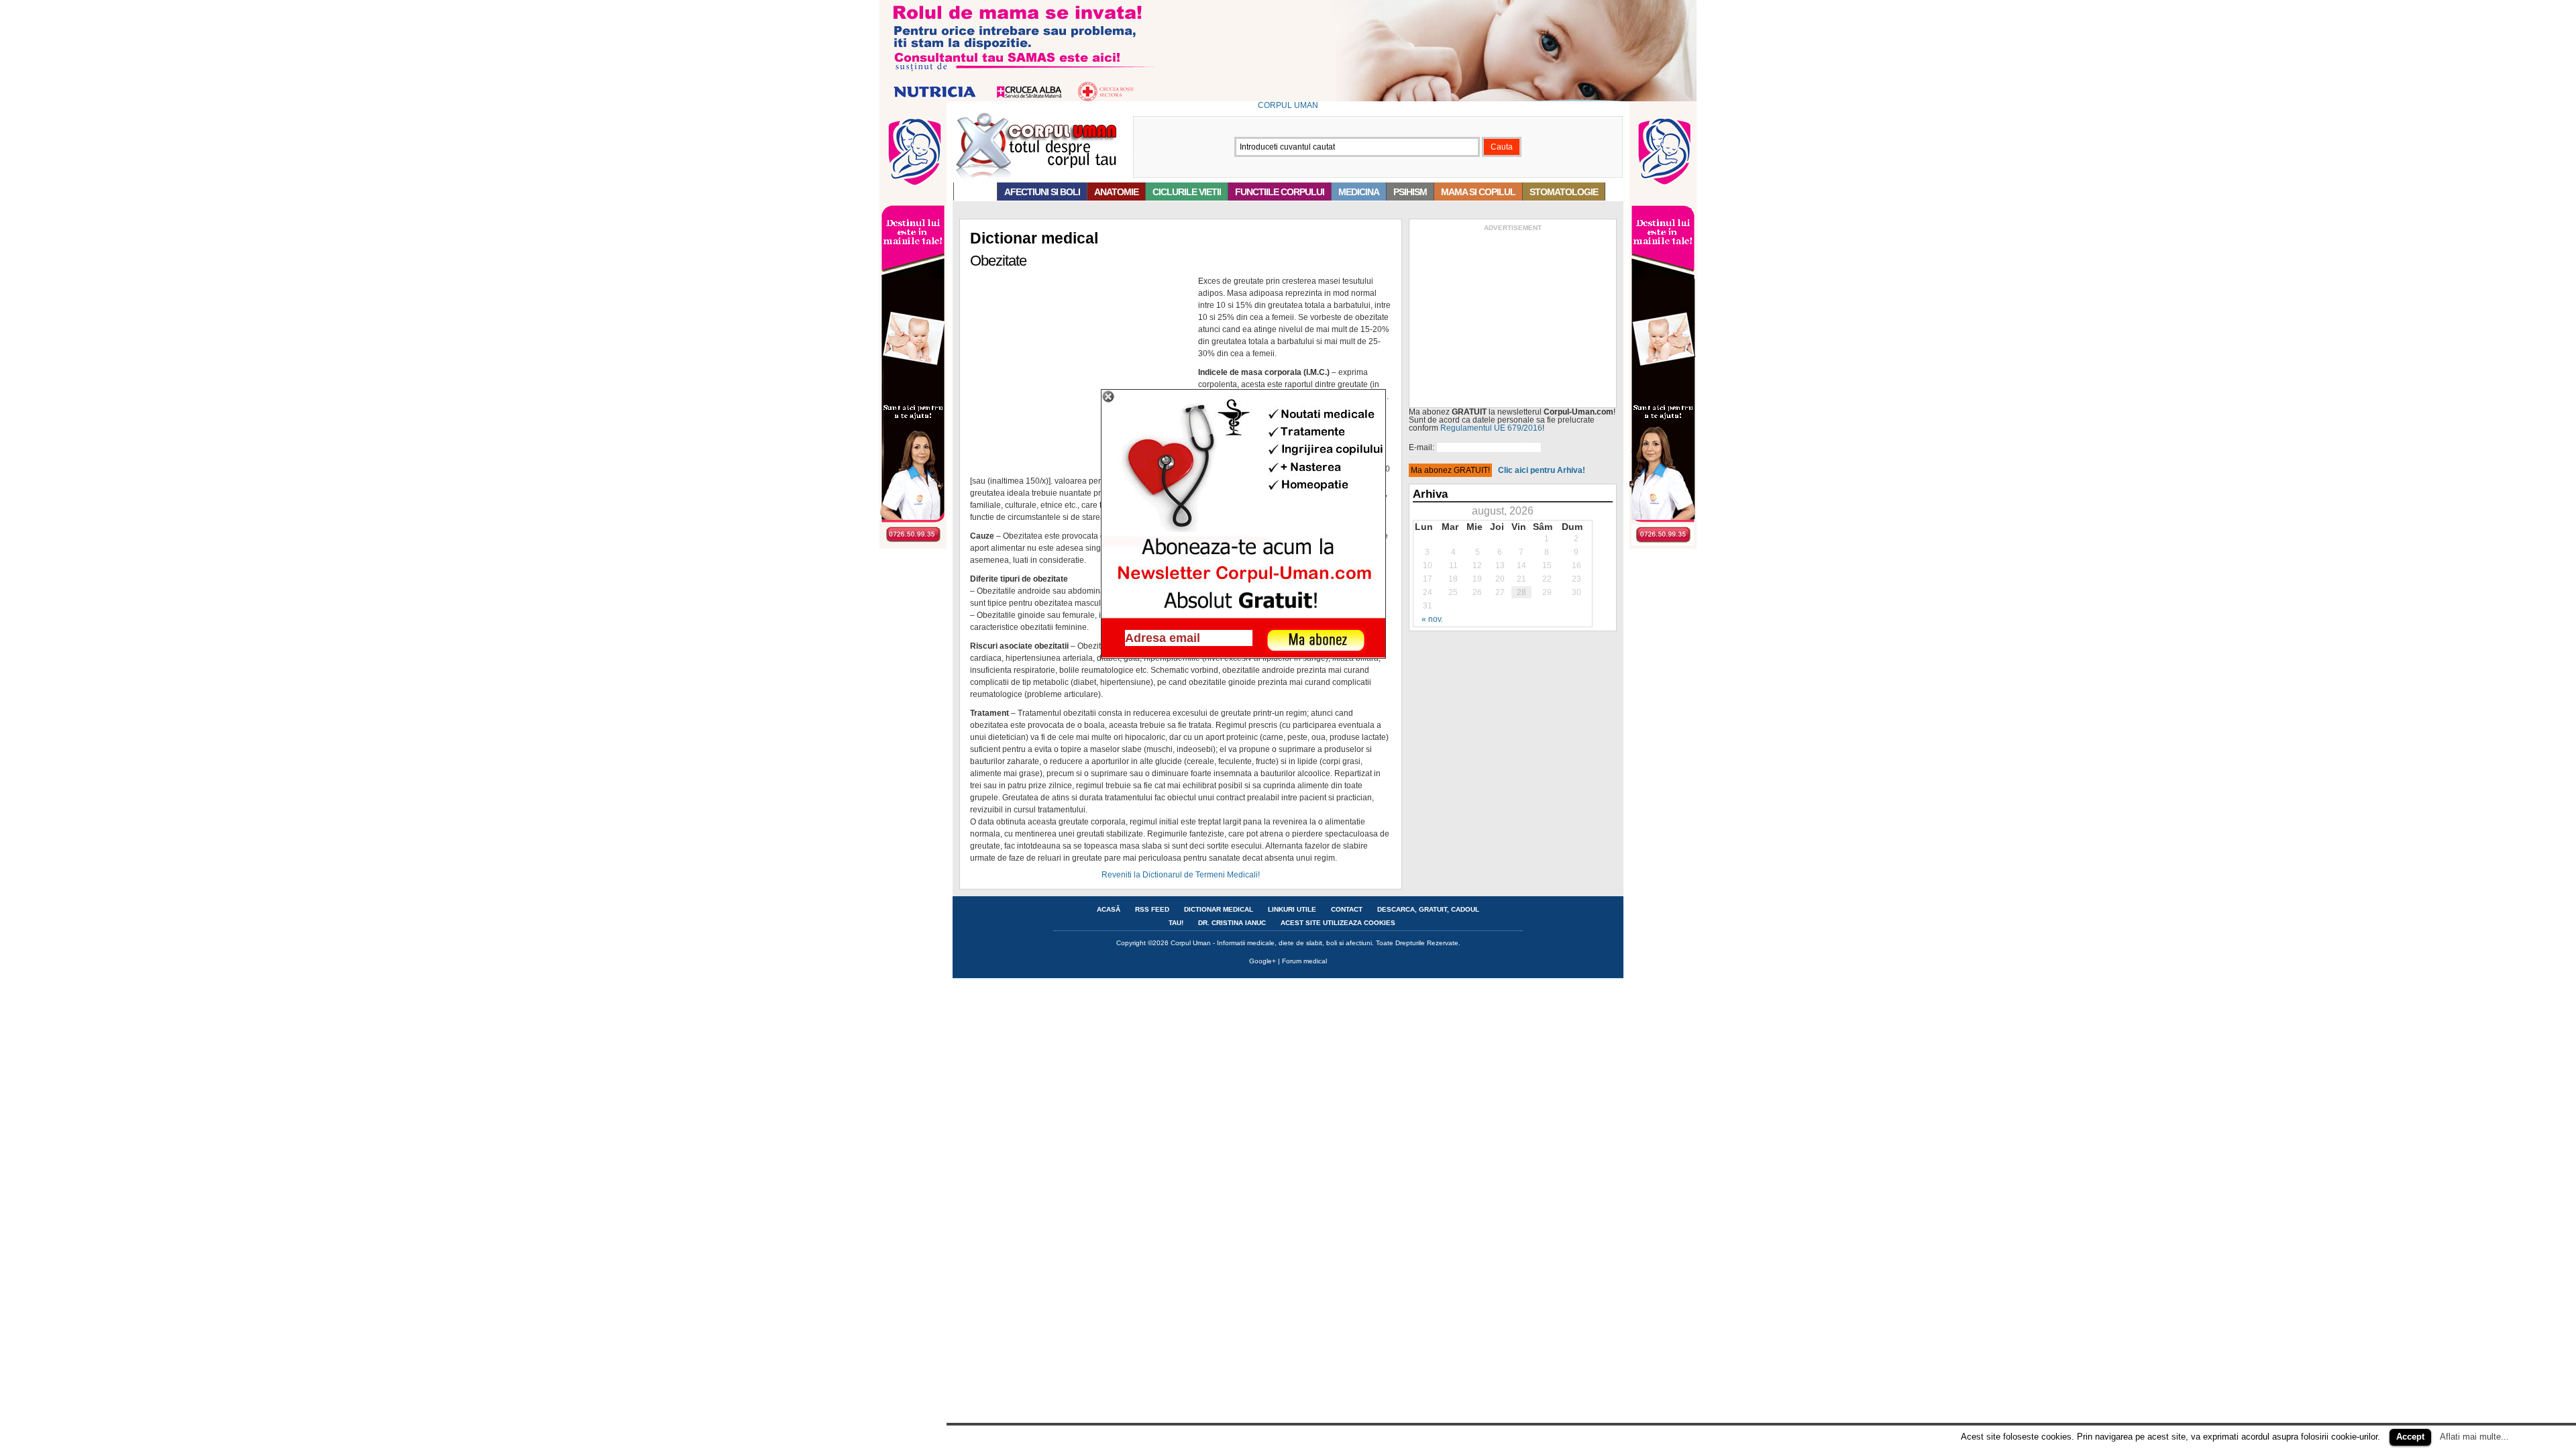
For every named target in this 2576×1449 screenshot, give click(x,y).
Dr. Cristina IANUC (1232, 923)
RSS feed (1152, 909)
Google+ (1263, 961)
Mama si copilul (1478, 192)
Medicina (1359, 192)
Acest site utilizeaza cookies (1338, 923)
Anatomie (1116, 192)
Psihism (1410, 192)
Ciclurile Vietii (1187, 192)
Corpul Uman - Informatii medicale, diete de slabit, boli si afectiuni (1271, 943)
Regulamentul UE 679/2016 (1491, 428)
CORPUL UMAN (1288, 105)
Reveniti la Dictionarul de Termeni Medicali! (1181, 875)
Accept (2410, 1437)
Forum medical (1304, 961)
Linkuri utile (1292, 909)
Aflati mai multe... (2474, 1437)
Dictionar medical (1219, 909)
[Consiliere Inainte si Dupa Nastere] (1288, 99)
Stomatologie (1564, 192)
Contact (1347, 909)
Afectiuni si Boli (1042, 192)
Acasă (975, 192)
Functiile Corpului (1280, 192)
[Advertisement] (1513, 317)
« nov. (1432, 619)
